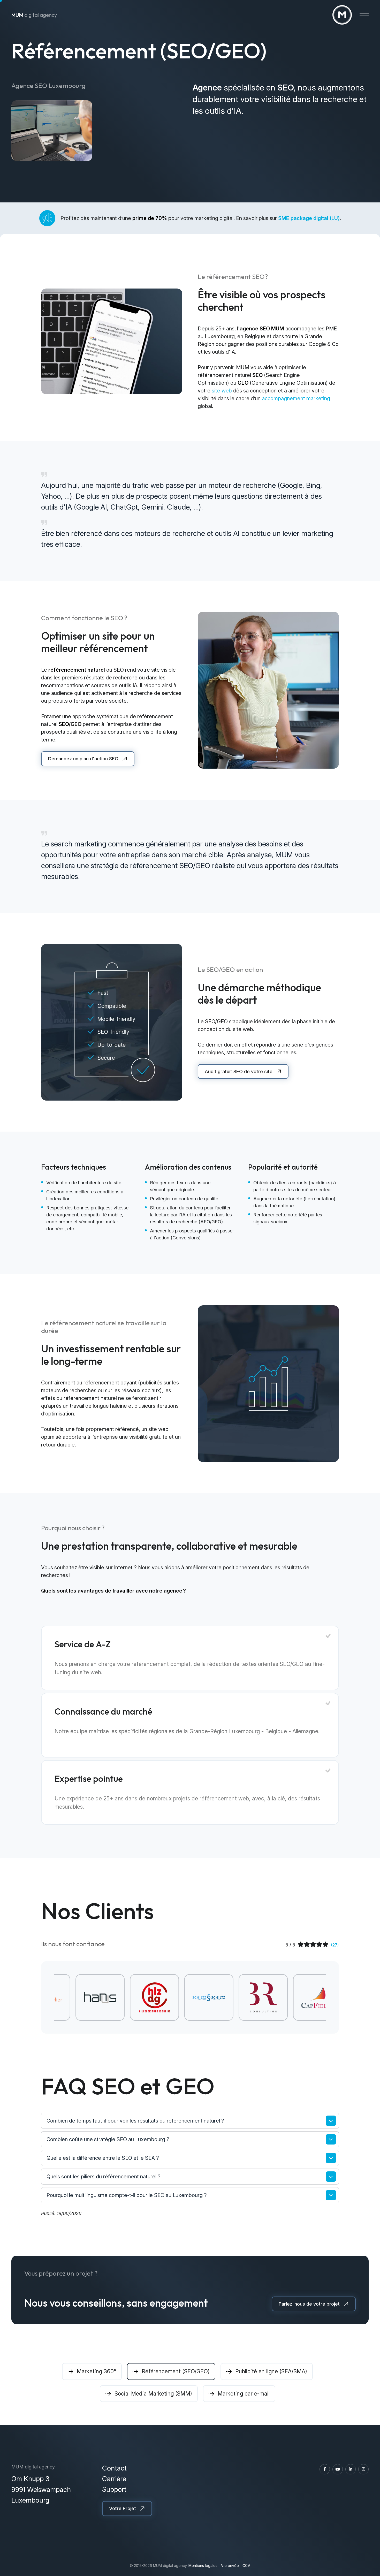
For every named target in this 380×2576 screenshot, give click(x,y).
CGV (246, 2566)
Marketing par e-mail (244, 2394)
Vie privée (230, 2566)
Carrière (114, 2479)
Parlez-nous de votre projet (309, 2304)
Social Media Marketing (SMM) (153, 2394)
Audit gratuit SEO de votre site (239, 1071)
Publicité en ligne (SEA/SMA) (271, 2371)
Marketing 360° (96, 2371)
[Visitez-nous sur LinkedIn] (351, 2469)
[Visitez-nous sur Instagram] (363, 2469)
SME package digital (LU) (309, 218)
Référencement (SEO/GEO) (176, 2371)
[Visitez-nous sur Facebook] (325, 2469)
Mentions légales (203, 2566)
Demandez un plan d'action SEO (83, 759)
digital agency (34, 15)
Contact (114, 2468)
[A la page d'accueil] (342, 15)
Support (114, 2489)
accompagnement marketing (296, 398)
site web (222, 391)
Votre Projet (123, 2508)
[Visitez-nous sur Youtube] (338, 2469)
